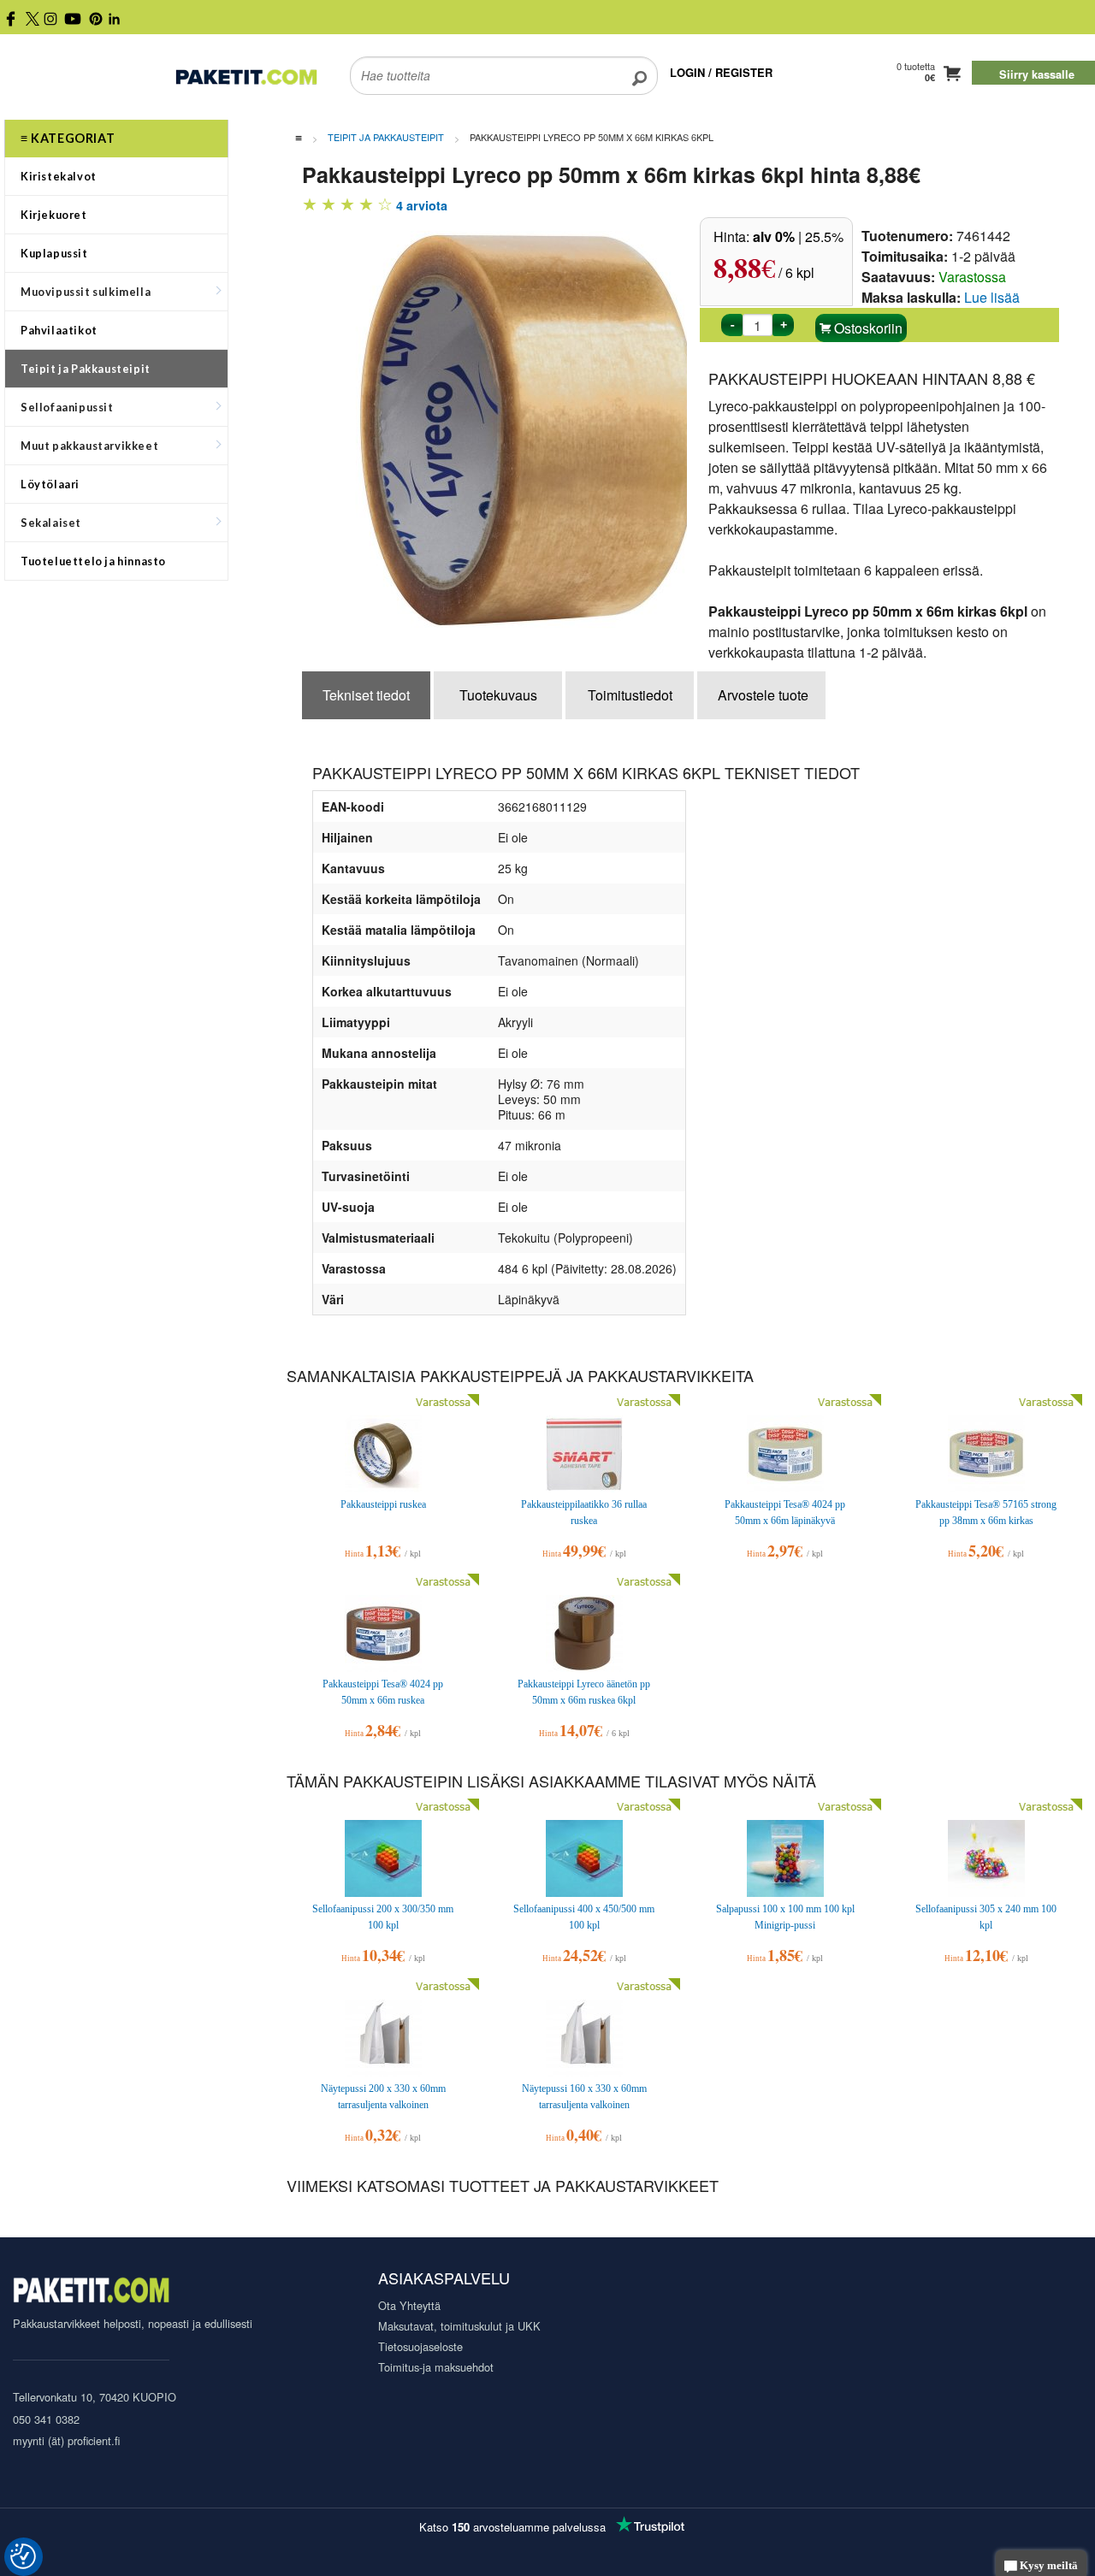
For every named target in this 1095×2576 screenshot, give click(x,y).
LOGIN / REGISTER (721, 72)
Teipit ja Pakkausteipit (86, 369)
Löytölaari (50, 484)
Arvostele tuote (763, 695)
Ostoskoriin (867, 328)
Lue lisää (992, 297)
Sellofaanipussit (67, 407)
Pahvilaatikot (59, 330)
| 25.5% (798, 236)
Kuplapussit (54, 253)
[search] (639, 65)
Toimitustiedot (630, 695)
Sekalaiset (51, 523)
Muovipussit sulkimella (86, 292)
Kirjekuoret (54, 215)
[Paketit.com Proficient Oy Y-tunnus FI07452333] (91, 2292)
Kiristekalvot (59, 176)
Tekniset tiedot (366, 695)
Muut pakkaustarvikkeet (89, 446)
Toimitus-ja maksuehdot (436, 2367)
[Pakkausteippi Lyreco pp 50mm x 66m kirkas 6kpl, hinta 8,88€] (537, 429)
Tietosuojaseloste (420, 2346)
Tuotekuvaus (498, 695)
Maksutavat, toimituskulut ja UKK (459, 2326)
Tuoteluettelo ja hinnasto (93, 561)
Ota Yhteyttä (409, 2305)
